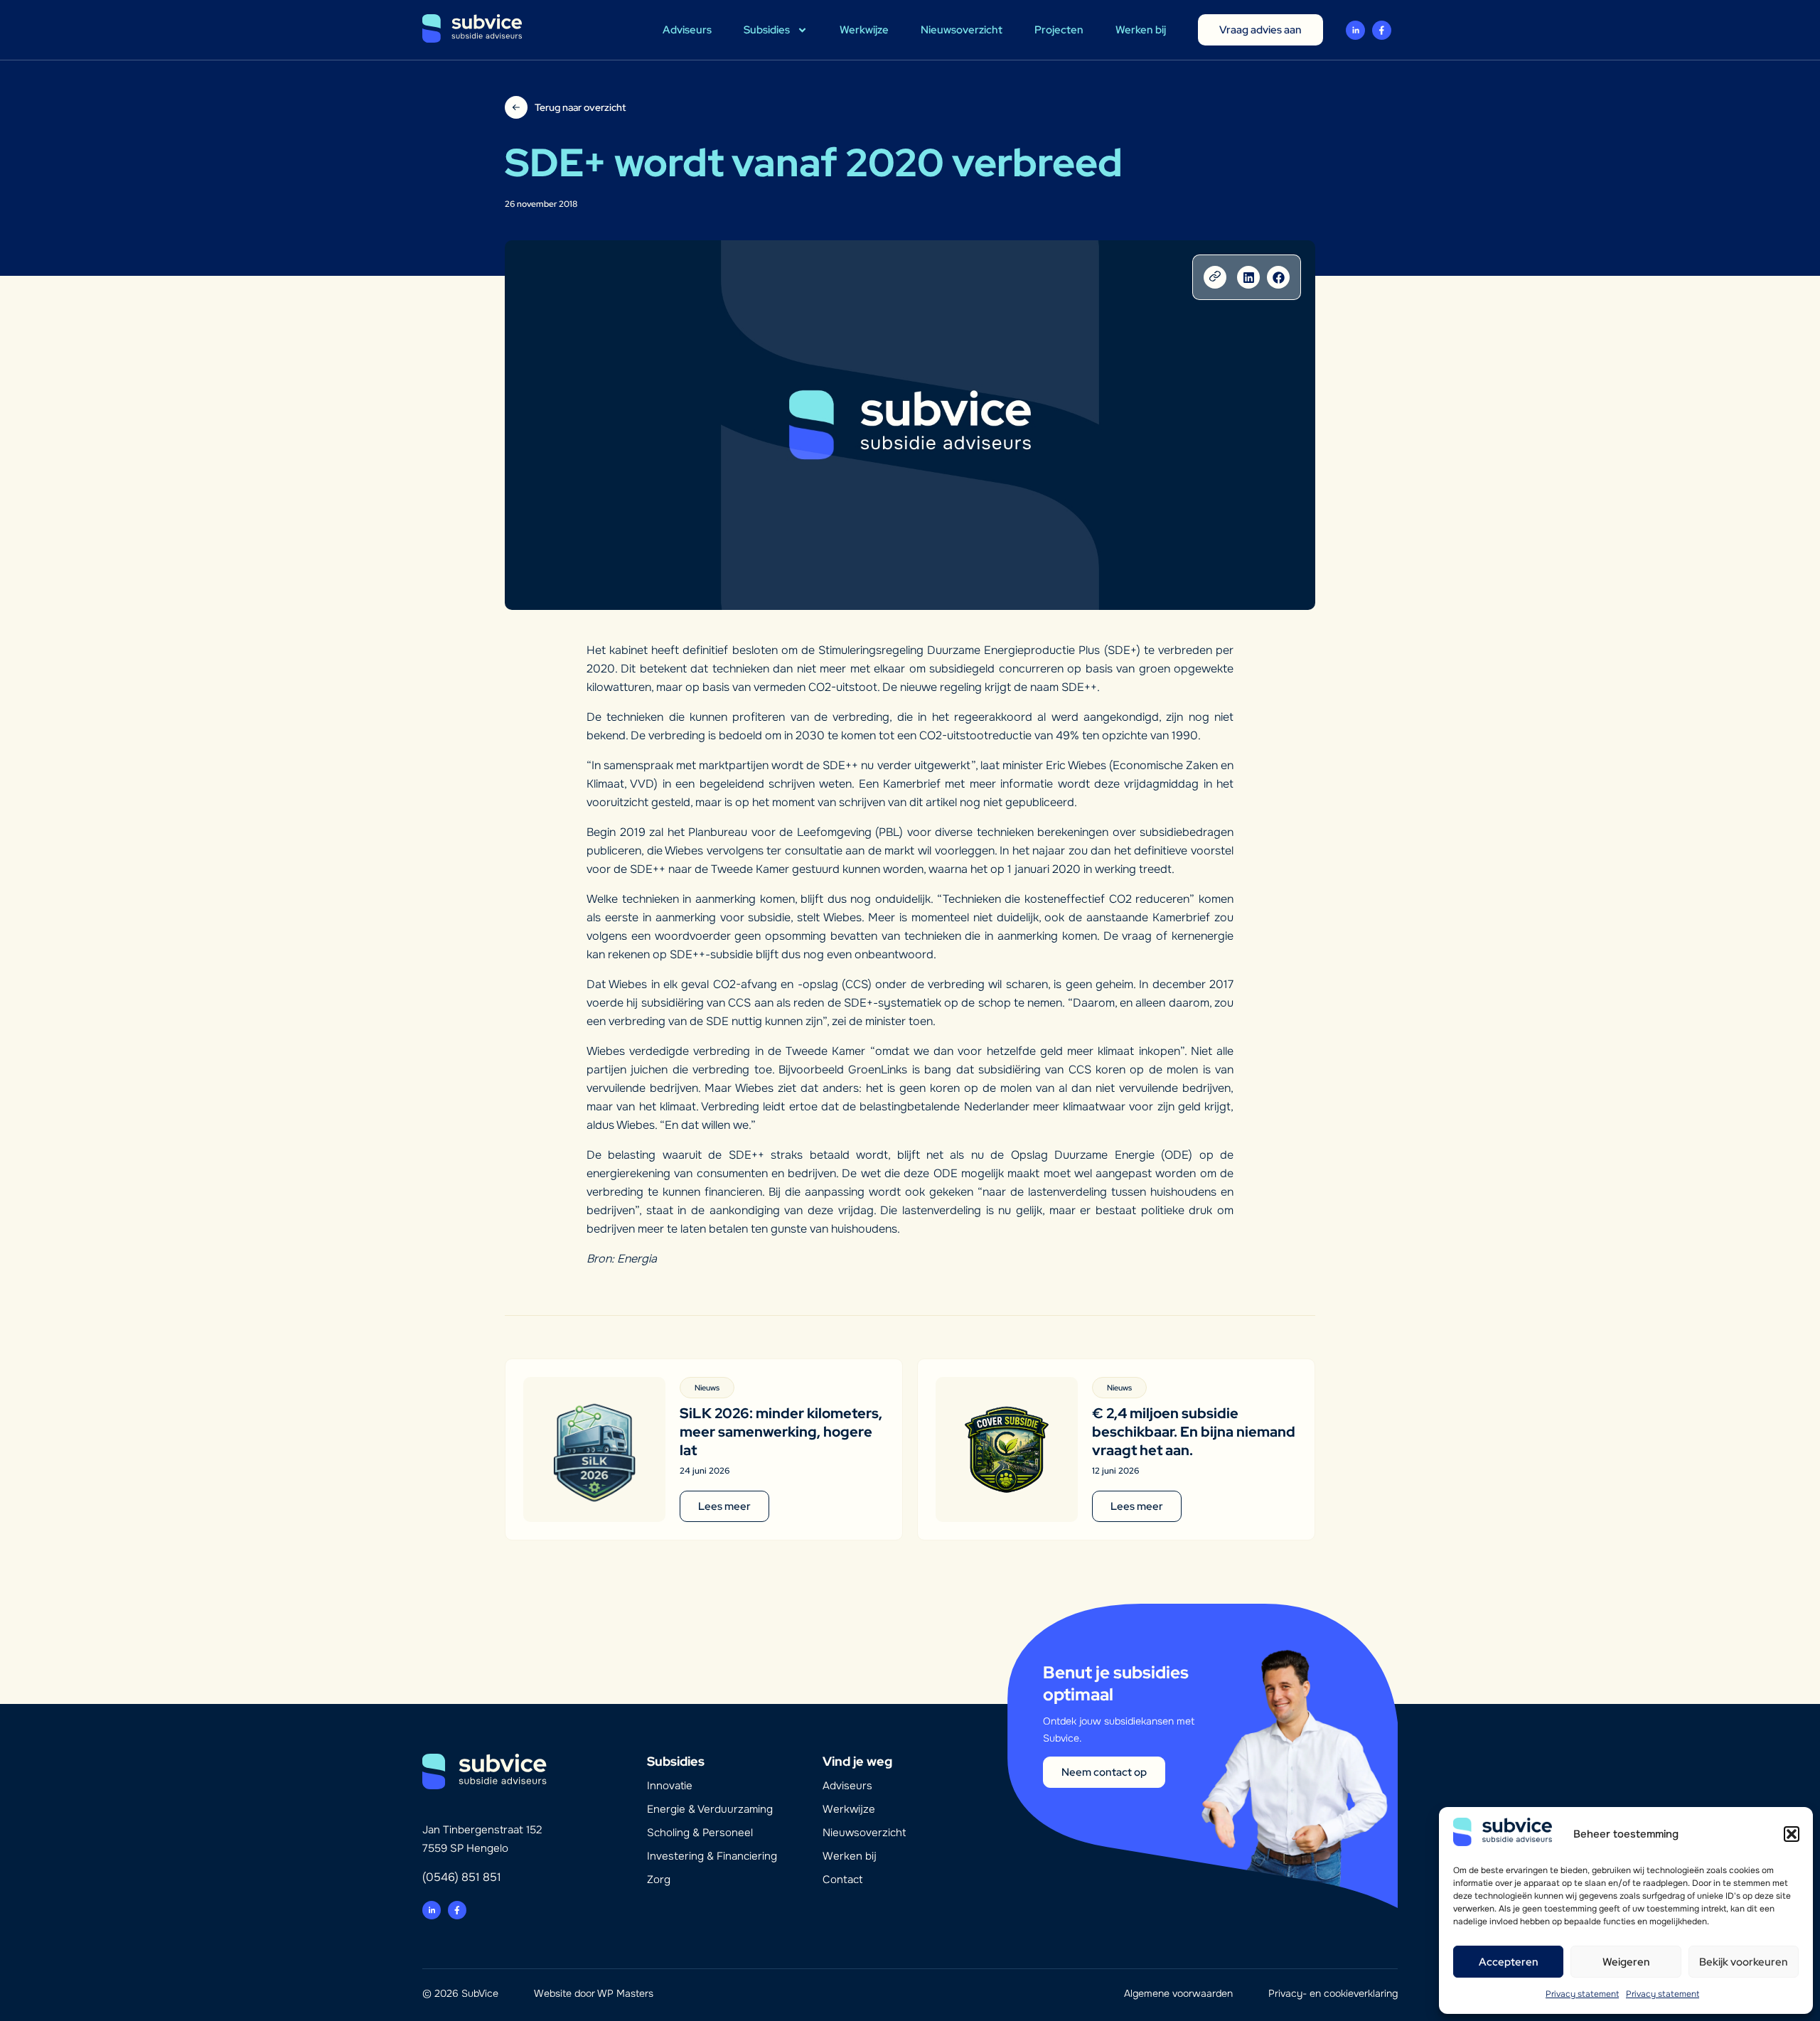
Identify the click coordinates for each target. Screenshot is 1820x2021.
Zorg (659, 1880)
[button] (1792, 1834)
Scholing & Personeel (700, 1833)
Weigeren (1626, 1962)
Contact (842, 1880)
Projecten (1059, 30)
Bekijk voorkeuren (1744, 1962)
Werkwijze (864, 30)
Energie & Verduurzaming (710, 1809)
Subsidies (767, 30)
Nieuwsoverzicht (962, 30)
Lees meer (724, 1506)
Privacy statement (1582, 1994)
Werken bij (1141, 30)
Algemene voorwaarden (1178, 1993)
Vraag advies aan (1260, 30)
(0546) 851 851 (462, 1877)
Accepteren (1509, 1962)
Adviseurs (687, 30)
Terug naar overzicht (580, 107)
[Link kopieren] (1215, 277)
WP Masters (625, 1993)
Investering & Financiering (712, 1856)
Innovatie (670, 1786)
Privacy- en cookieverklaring (1333, 1993)
